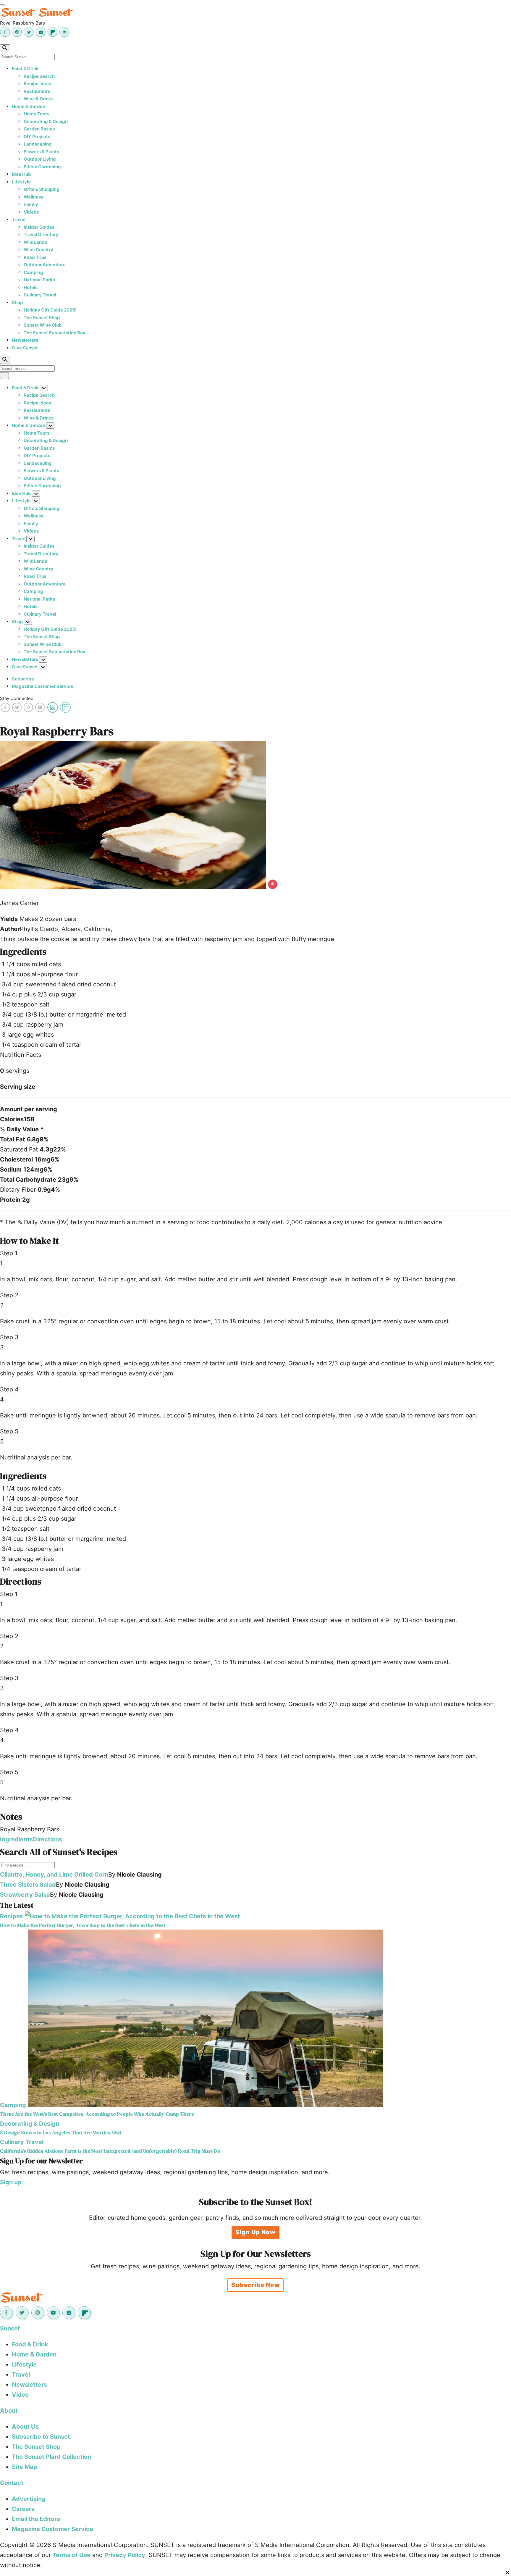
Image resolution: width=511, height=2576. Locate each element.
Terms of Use (72, 2555)
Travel (19, 219)
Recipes (12, 1916)
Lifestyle (21, 182)
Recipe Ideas (37, 84)
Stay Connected (17, 698)
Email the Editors (36, 2519)
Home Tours (37, 114)
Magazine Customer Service (42, 686)
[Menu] (2, 5)
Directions (47, 1839)
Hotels (31, 287)
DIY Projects (37, 137)
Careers (23, 2509)
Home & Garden (29, 106)
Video (20, 2395)
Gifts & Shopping (42, 189)
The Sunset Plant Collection (51, 2457)
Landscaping (38, 144)
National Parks (39, 280)
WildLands (35, 242)
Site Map (25, 2467)
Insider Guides (39, 227)
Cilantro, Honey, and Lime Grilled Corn (54, 1875)
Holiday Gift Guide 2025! (50, 310)
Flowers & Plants (41, 152)
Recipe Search (39, 76)
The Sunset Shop (42, 318)
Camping (33, 272)
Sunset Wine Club (43, 325)
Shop (17, 303)
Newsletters (25, 340)
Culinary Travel (40, 295)
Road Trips (35, 257)
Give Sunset (25, 348)
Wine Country (38, 250)
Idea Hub (21, 174)
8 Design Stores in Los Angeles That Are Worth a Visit (61, 2133)
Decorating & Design (46, 121)
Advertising (29, 2499)
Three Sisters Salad (28, 1885)
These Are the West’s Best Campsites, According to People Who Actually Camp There (97, 2114)
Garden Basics (39, 129)
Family (31, 204)
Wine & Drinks (39, 99)
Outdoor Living (40, 159)
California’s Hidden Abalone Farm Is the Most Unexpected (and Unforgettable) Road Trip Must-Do (110, 2151)
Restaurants (37, 91)
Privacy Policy (125, 2555)
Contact (12, 2483)
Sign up (11, 2182)
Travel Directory (41, 234)
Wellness (33, 197)
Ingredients (16, 1839)
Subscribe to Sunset (41, 2437)
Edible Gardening (42, 167)
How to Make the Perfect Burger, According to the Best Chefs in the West (83, 1925)
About (9, 2411)
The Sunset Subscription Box (55, 333)
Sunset (10, 2328)
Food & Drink (25, 68)
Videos (31, 212)
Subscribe (23, 679)
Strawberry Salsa (25, 1895)
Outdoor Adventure (45, 265)
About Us (25, 2427)
